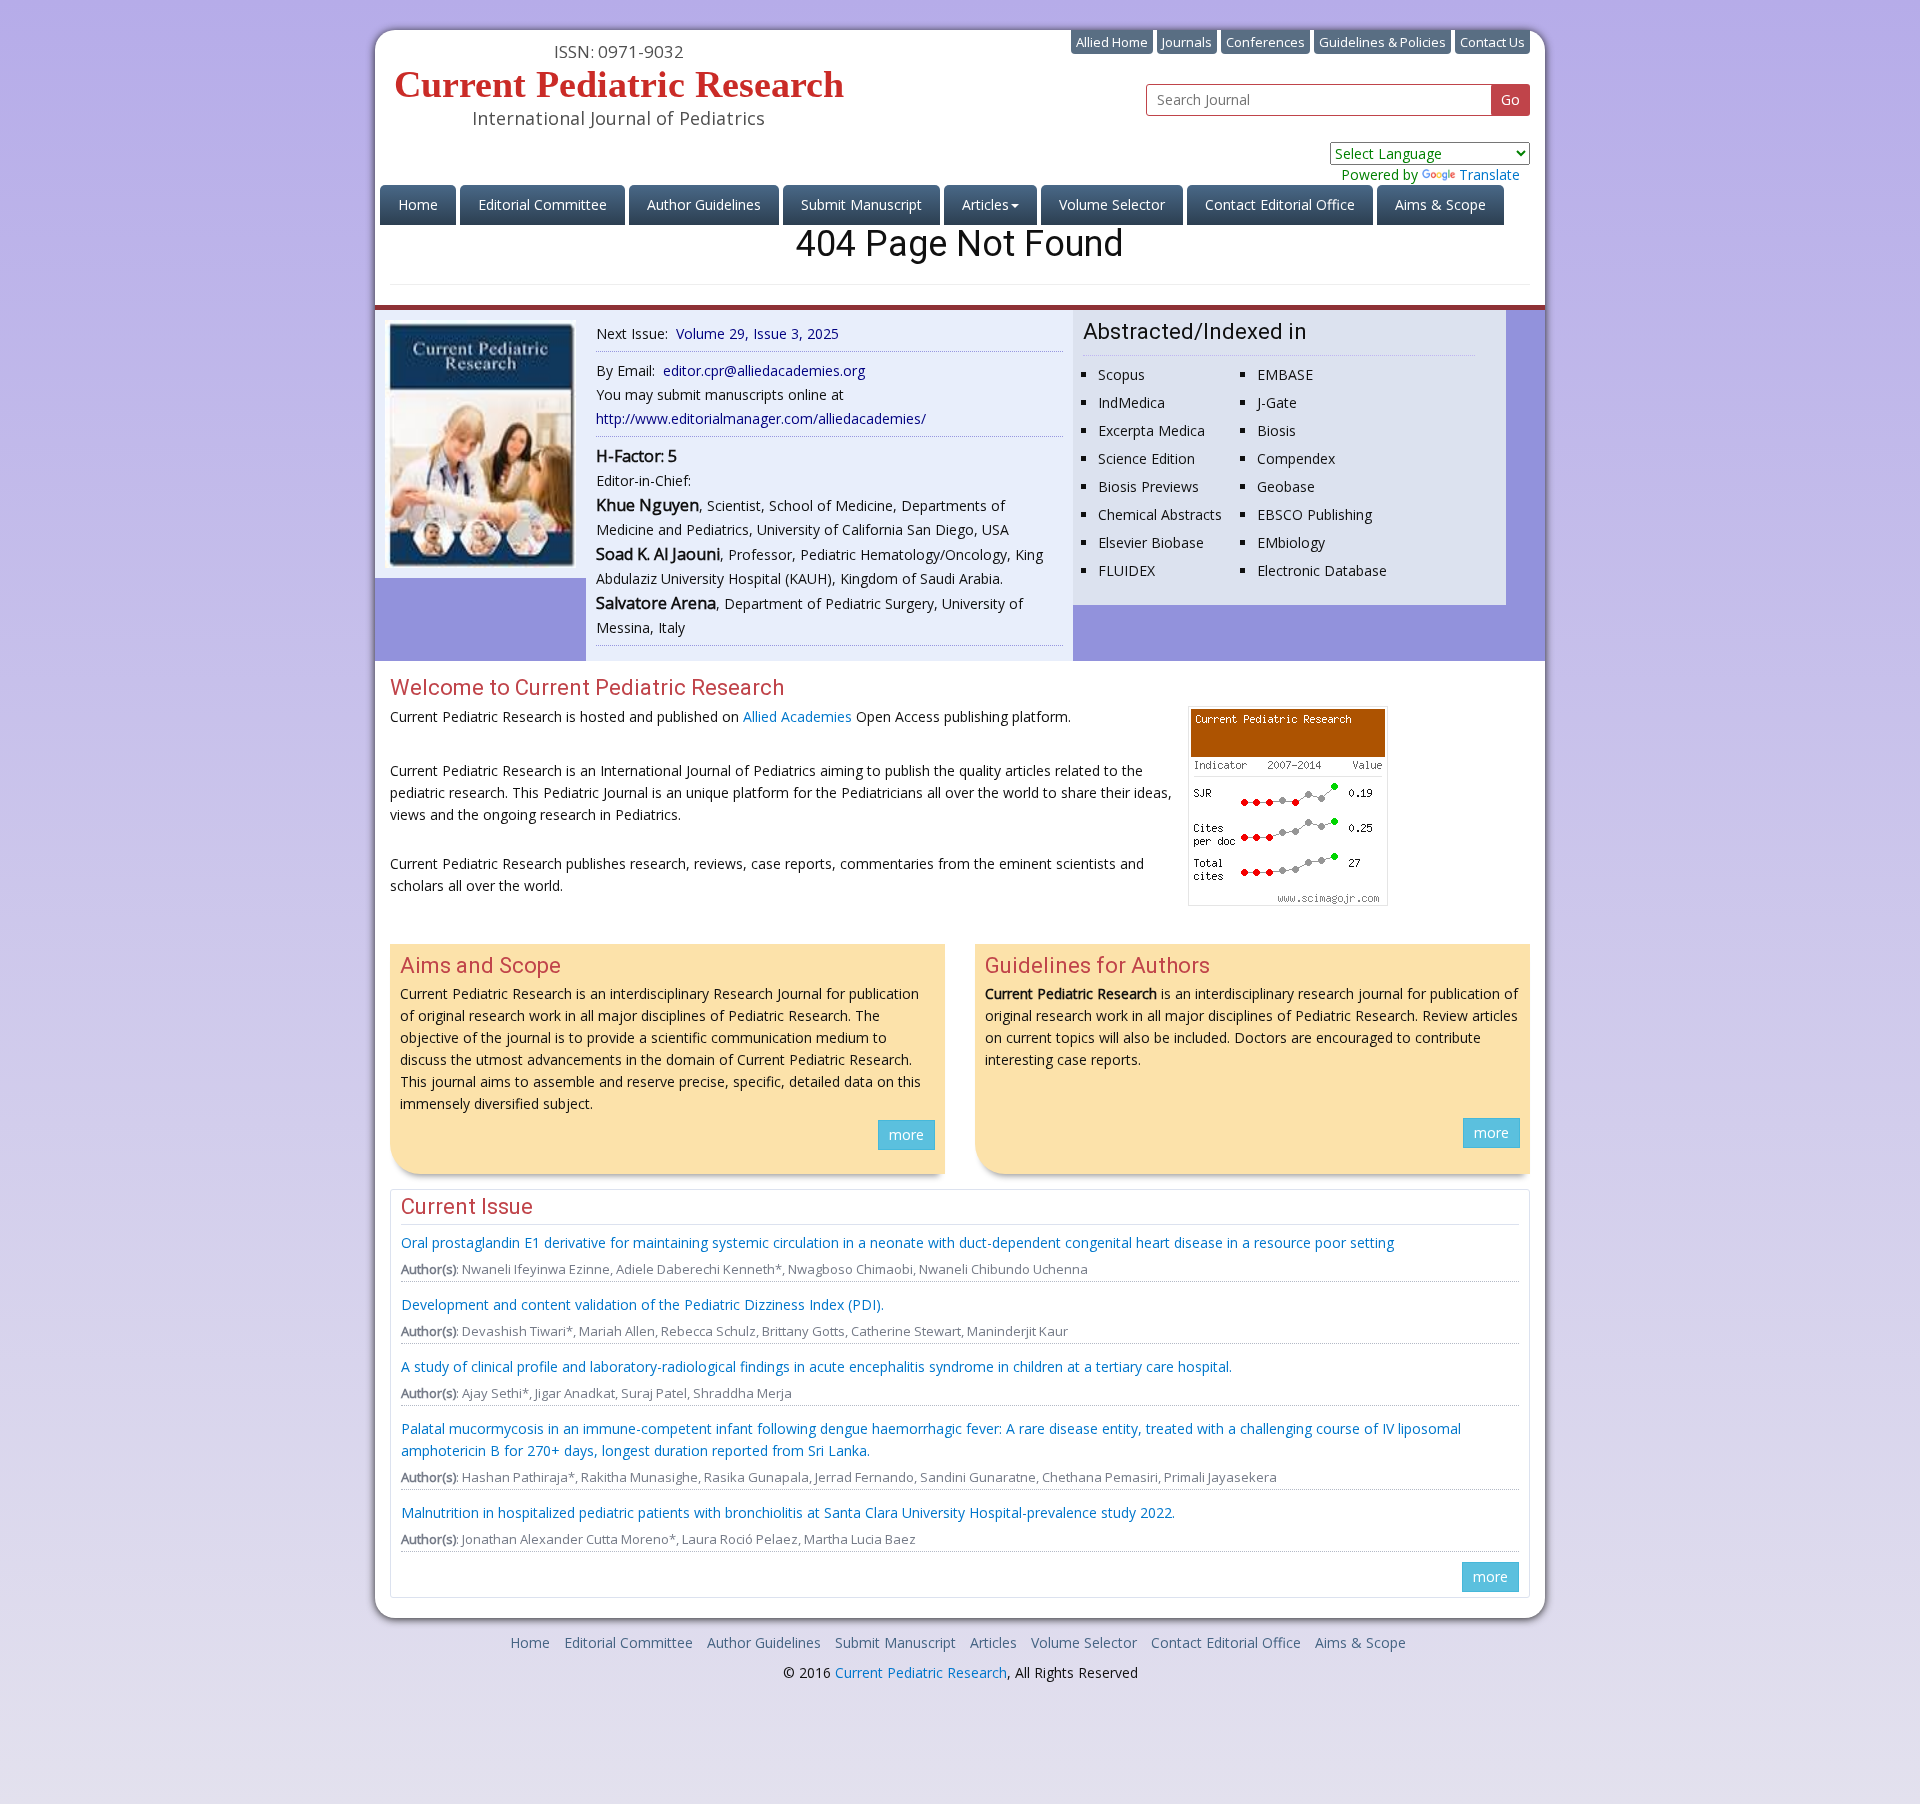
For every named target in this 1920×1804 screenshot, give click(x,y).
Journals (1187, 42)
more (906, 1134)
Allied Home (1112, 42)
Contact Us (1492, 42)
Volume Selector (1112, 204)
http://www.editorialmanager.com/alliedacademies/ (761, 418)
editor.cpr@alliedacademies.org (764, 370)
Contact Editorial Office (1280, 204)
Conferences (1265, 42)
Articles (993, 1642)
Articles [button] (985, 204)
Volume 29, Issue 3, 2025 (757, 333)
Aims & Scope (1440, 204)
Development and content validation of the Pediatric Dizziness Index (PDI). (642, 1304)
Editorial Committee (542, 204)
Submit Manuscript (861, 204)
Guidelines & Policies (1382, 42)
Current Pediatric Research (921, 1672)
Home (427, 204)
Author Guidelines (704, 204)
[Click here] (480, 442)
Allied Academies (797, 716)
